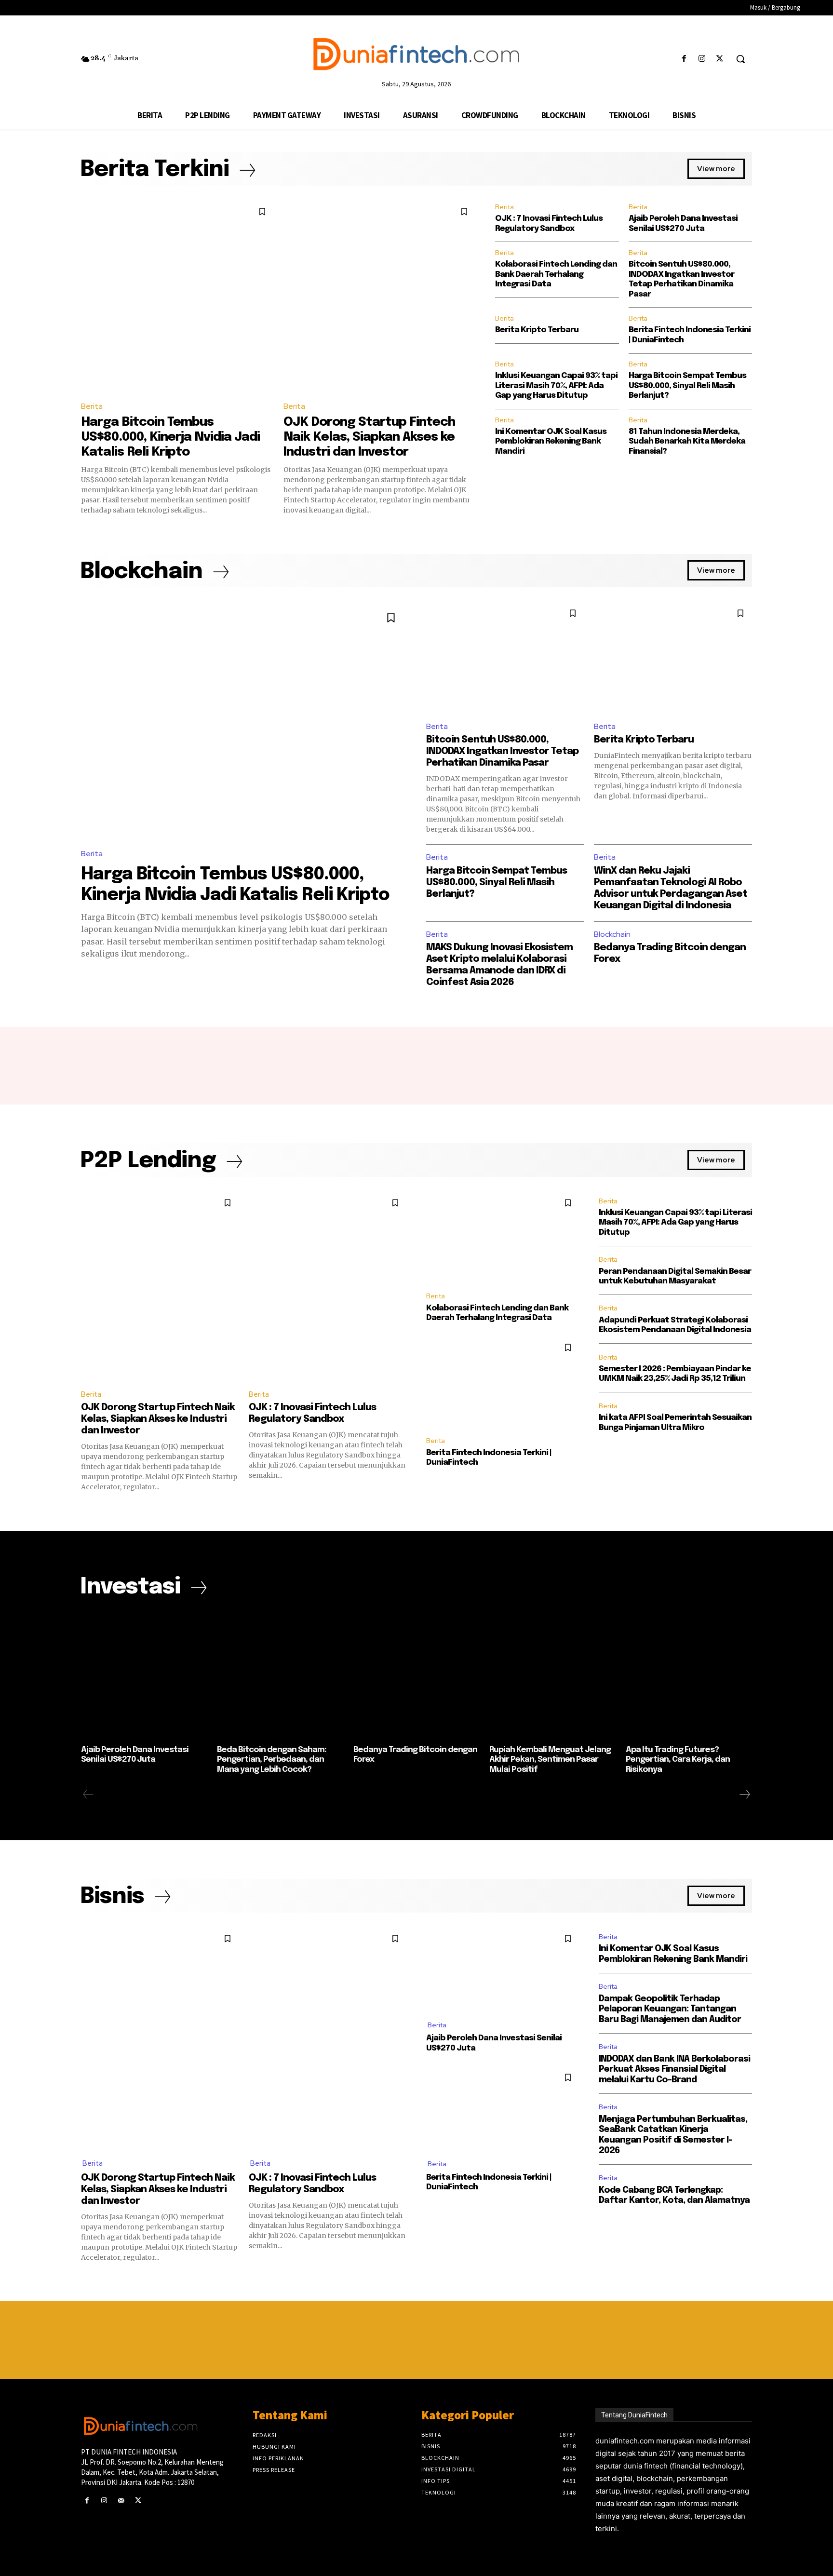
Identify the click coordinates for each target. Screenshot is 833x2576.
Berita (92, 406)
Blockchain (612, 934)
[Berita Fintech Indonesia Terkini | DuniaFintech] (503, 1382)
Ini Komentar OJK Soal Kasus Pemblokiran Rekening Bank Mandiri (551, 442)
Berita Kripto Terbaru (537, 330)
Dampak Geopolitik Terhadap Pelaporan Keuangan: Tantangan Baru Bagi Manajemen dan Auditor (670, 2009)
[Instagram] (702, 59)
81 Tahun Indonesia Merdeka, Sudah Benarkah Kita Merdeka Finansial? (687, 442)
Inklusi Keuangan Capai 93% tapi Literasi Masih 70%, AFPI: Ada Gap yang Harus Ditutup (556, 386)
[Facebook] (684, 59)
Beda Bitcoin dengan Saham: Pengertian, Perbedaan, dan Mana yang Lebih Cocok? (272, 1760)
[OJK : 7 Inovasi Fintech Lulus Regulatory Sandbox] (328, 1286)
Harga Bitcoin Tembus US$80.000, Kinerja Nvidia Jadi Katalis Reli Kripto (170, 437)
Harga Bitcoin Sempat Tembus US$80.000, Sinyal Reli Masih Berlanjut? (687, 386)
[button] (740, 59)
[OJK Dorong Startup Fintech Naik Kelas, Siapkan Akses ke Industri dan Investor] (380, 297)
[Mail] (121, 2501)
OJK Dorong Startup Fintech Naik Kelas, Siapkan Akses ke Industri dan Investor (369, 437)
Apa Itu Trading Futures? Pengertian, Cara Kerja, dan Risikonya (678, 1760)
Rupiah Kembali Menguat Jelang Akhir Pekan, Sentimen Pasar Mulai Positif (550, 1760)
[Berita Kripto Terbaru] (673, 657)
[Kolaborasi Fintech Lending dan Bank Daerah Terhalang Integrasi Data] (503, 1237)
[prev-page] (88, 1794)
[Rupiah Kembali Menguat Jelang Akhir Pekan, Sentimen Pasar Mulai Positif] (552, 1676)
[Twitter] (720, 59)
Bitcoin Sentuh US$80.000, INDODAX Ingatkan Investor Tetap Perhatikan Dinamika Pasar (502, 751)
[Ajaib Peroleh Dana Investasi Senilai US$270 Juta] (144, 1676)
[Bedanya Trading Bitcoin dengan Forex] (416, 1676)
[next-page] (744, 1794)
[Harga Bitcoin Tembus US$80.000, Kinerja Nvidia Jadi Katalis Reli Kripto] (177, 297)
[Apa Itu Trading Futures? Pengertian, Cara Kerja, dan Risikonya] (689, 1676)
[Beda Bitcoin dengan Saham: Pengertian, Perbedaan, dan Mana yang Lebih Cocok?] (280, 1676)
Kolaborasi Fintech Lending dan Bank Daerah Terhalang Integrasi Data (556, 274)
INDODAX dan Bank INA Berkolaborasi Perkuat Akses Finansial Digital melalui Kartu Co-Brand (674, 2070)
